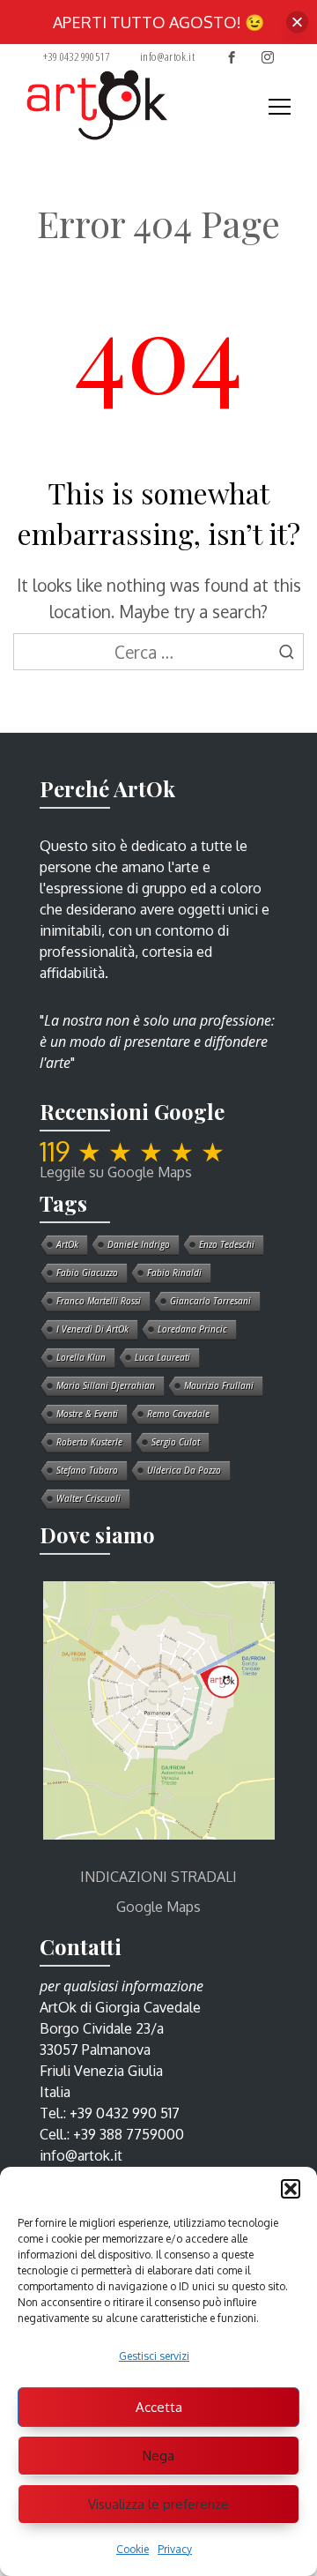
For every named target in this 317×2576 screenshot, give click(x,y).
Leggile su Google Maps (116, 1172)
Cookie (133, 2549)
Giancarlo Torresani (210, 1301)
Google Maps (158, 1907)
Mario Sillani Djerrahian (106, 1385)
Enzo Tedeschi (227, 1244)
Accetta (159, 2407)
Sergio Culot (176, 1442)
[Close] (297, 22)
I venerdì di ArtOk (92, 1329)
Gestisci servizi (154, 2356)
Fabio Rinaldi (174, 1273)
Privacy (175, 2549)
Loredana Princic (192, 1329)
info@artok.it (167, 56)
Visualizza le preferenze (158, 2504)
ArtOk (67, 1244)
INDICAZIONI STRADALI (158, 1877)
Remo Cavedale (178, 1414)
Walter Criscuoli (88, 1498)
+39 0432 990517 (76, 56)
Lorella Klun (81, 1357)
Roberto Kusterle (89, 1442)
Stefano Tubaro (87, 1470)
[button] (291, 2189)
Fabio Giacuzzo (87, 1273)
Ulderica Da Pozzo (184, 1470)
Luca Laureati (162, 1357)
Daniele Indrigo (139, 1244)
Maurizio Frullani (219, 1385)
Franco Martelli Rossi (99, 1301)
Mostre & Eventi (87, 1414)
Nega (158, 2456)
